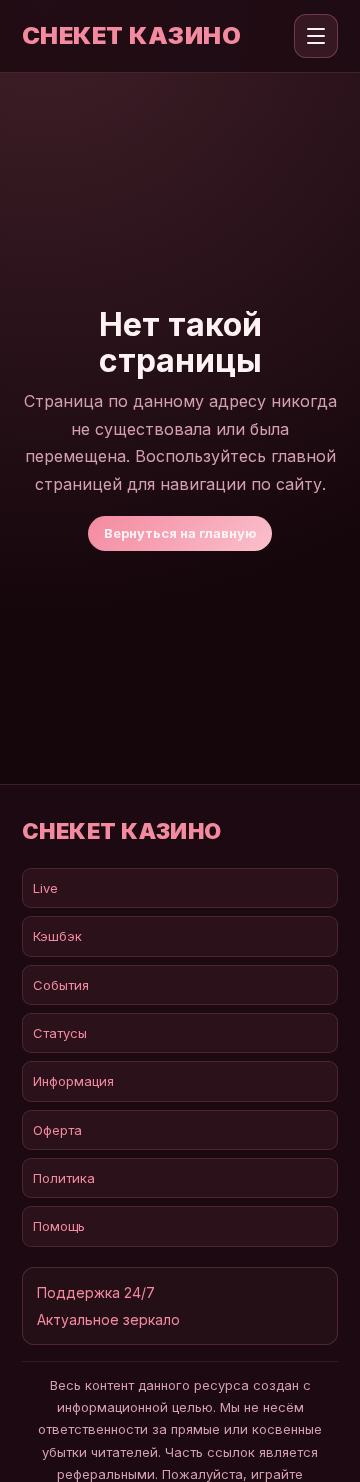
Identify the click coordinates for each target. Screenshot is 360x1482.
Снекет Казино (131, 36)
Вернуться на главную (180, 533)
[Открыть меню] (316, 36)
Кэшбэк (57, 936)
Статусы (60, 1033)
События (61, 985)
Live (45, 888)
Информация (73, 1081)
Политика (64, 1178)
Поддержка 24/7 (96, 1292)
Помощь (59, 1226)
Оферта (57, 1130)
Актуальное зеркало (108, 1319)
